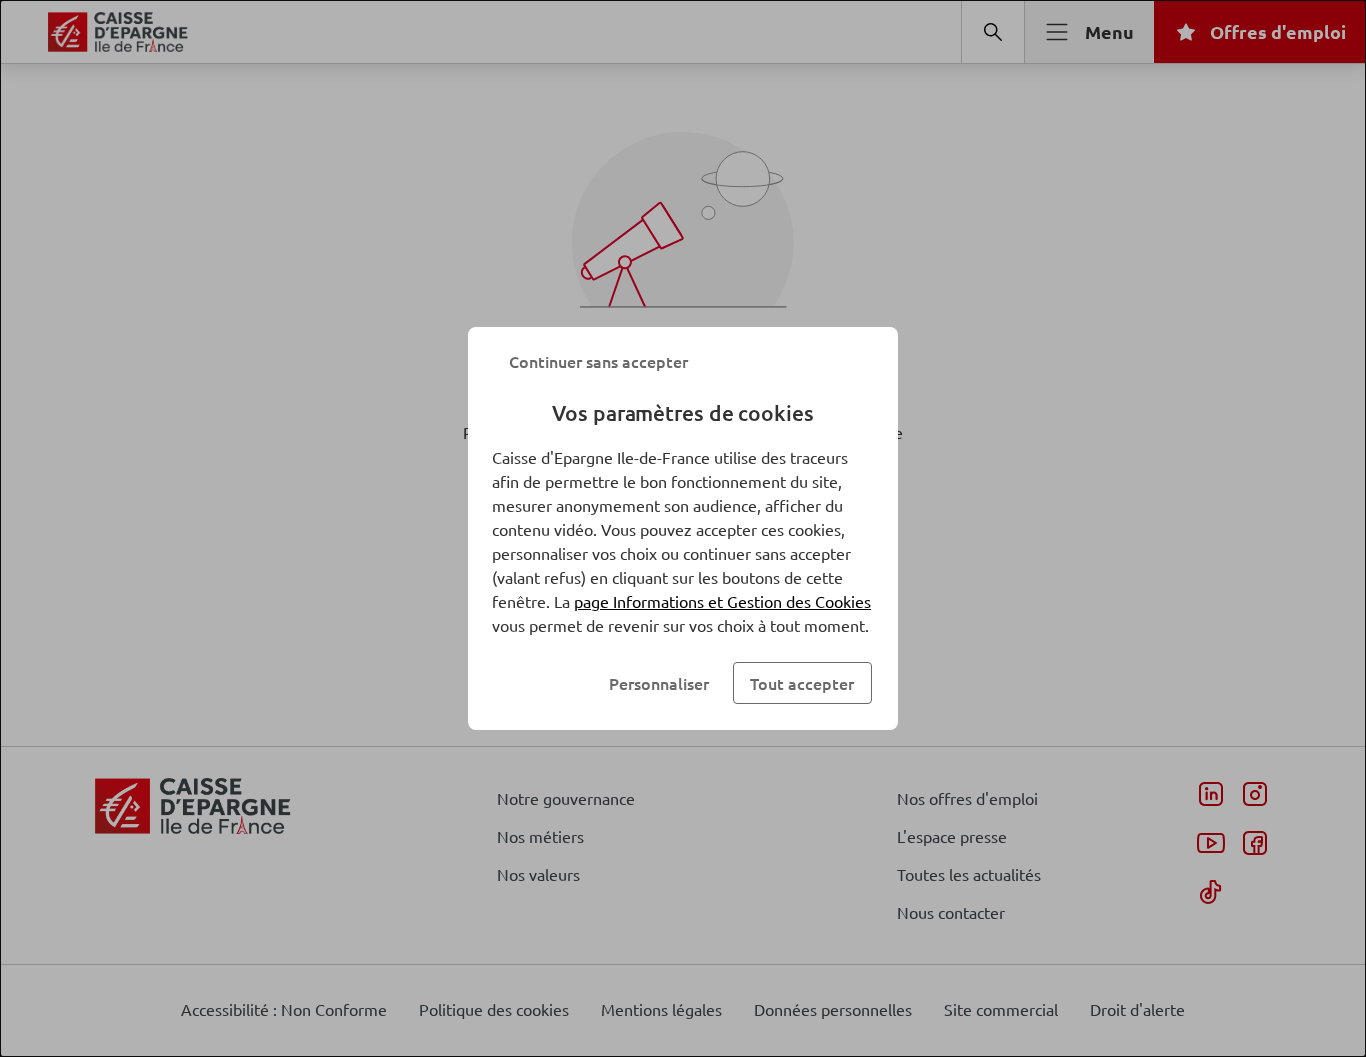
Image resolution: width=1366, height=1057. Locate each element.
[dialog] (683, 528)
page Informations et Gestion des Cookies (722, 601)
